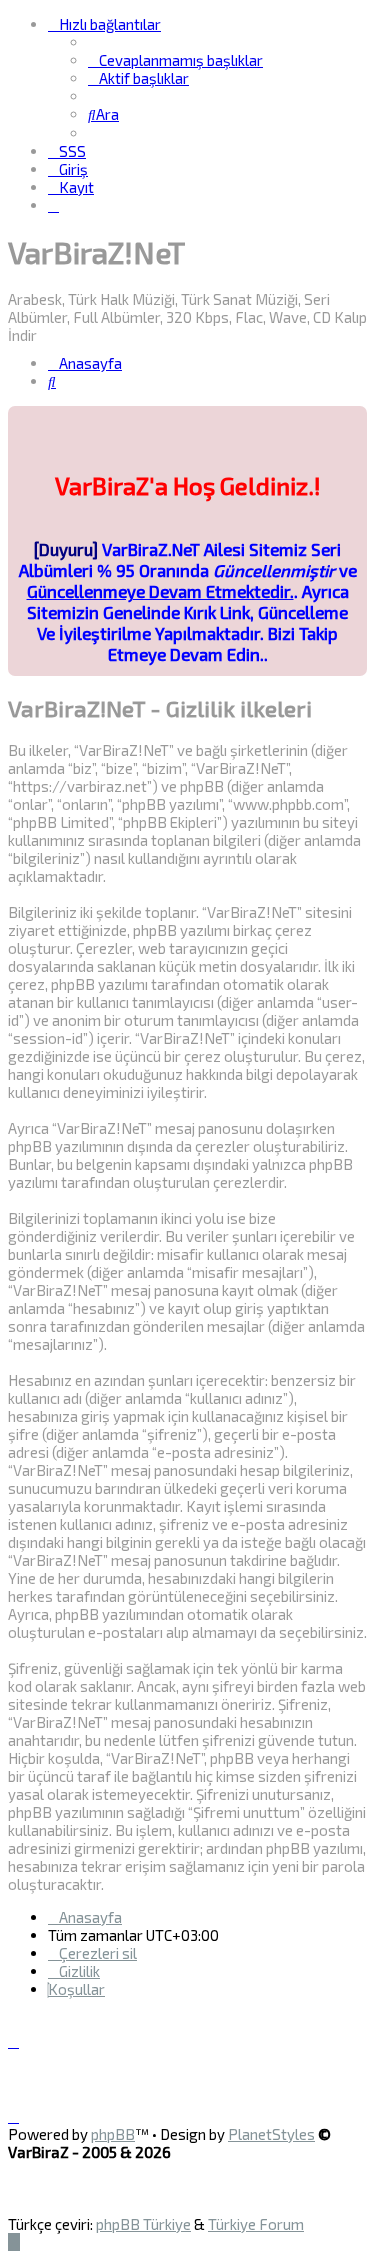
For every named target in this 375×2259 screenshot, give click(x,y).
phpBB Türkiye (143, 2224)
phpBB (113, 2134)
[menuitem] (175, 60)
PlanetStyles (271, 2134)
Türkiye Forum (256, 2224)
